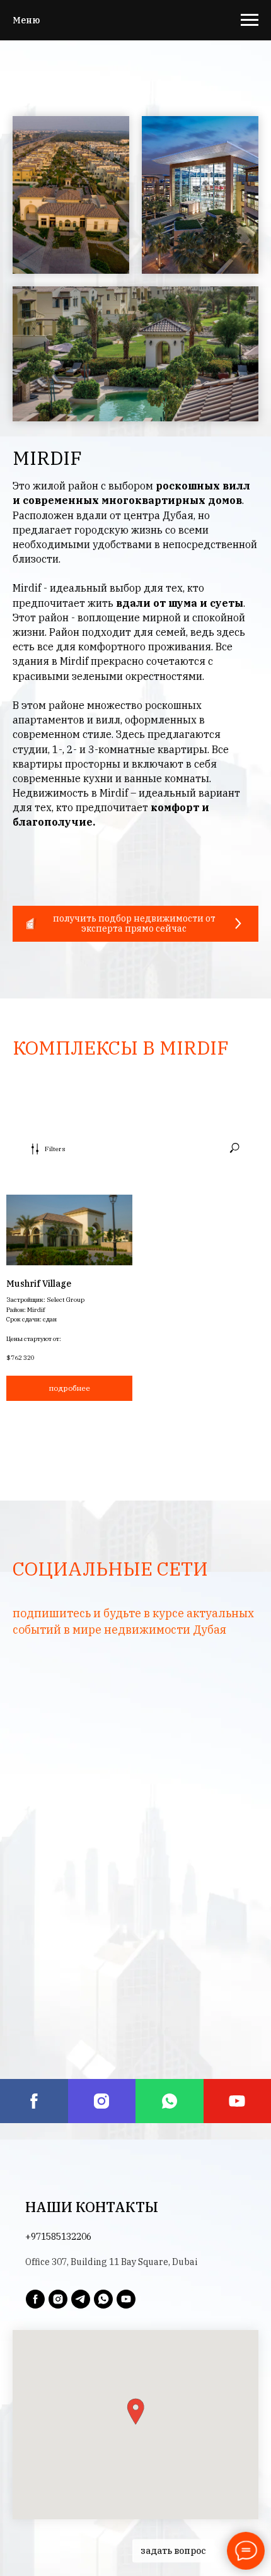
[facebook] (34, 2101)
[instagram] (102, 2101)
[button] (135, 924)
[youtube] (126, 2299)
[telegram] (81, 2299)
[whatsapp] (170, 2101)
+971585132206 (58, 2237)
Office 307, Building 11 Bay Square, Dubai (111, 2262)
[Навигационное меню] (250, 20)
